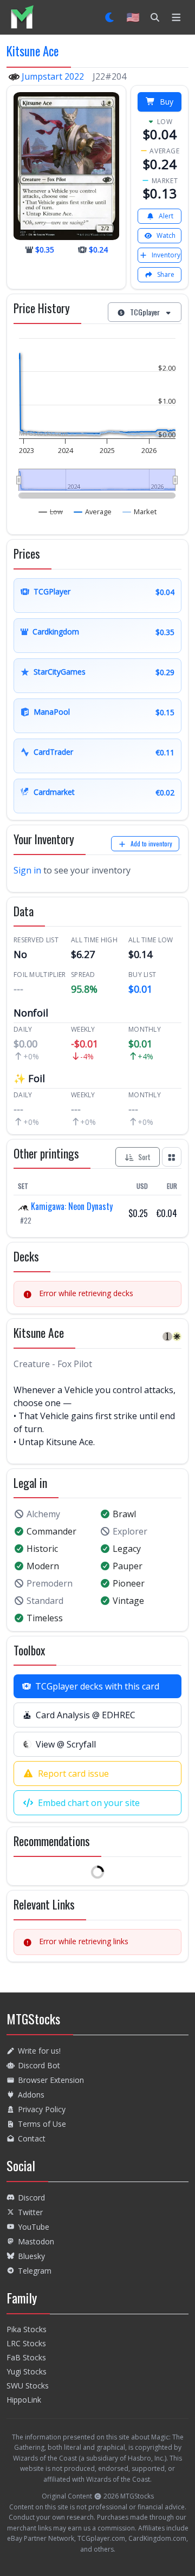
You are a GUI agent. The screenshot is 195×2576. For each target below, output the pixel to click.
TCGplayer (145, 312)
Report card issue (73, 1774)
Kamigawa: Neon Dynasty (71, 1206)
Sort (144, 1157)
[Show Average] (93, 512)
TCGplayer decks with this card (97, 1686)
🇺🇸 (133, 17)
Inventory (166, 255)
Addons (31, 2095)
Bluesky (31, 2256)
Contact (32, 2138)
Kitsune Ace (32, 51)
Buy (167, 102)
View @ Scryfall (66, 1744)
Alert (166, 216)
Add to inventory (151, 843)
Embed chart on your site (89, 1803)
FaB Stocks (26, 2357)
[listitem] (22, 17)
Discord (31, 2198)
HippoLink (24, 2400)
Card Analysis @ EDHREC (86, 1715)
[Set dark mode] (110, 17)
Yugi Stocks (27, 2371)
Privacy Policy (42, 2109)
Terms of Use (42, 2124)
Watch (166, 235)
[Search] (155, 17)
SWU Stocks (28, 2386)
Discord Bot (39, 2065)
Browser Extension (51, 2080)
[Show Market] (140, 512)
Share (166, 274)
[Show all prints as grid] (172, 1157)
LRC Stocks (26, 2343)
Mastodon (36, 2241)
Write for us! (39, 2051)
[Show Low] (51, 512)
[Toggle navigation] (176, 17)
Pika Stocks (27, 2329)
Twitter (30, 2212)
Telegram (35, 2271)
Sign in (27, 870)
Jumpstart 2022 (53, 76)
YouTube (34, 2227)
